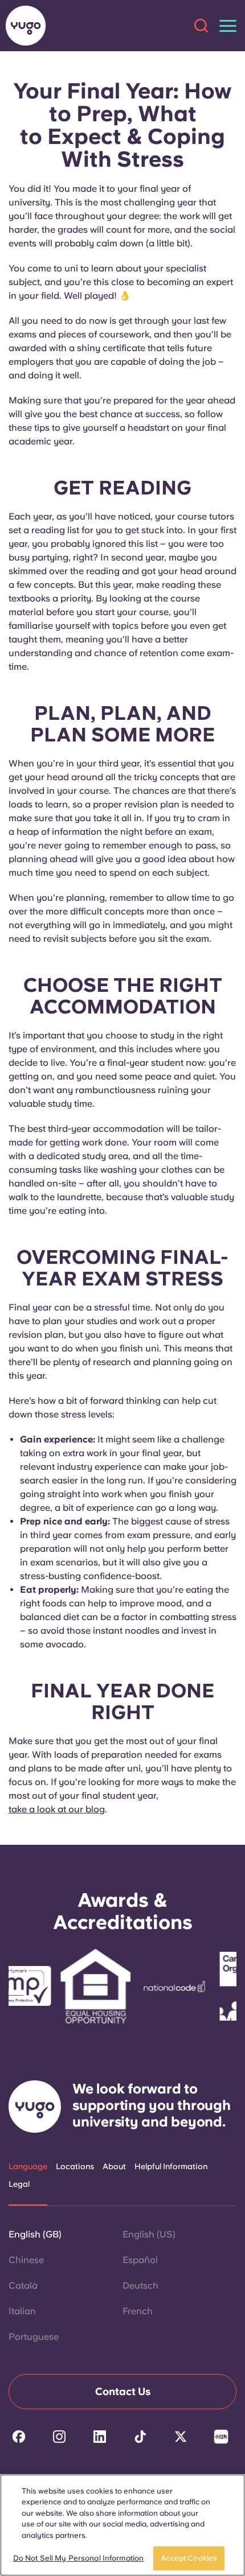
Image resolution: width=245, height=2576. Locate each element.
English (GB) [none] (35, 2234)
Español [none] (140, 2260)
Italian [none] (22, 2311)
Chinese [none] (26, 2260)
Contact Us (123, 2391)
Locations (75, 2166)
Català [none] (23, 2286)
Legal (19, 2184)
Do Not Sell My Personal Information (79, 2558)
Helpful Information (171, 2166)
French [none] (138, 2311)
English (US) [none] (149, 2234)
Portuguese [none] (34, 2337)
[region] (122, 2525)
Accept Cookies (189, 2558)
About (114, 2166)
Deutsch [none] (140, 2286)
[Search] (201, 26)
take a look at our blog (57, 1809)
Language (28, 2166)
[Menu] (228, 26)
